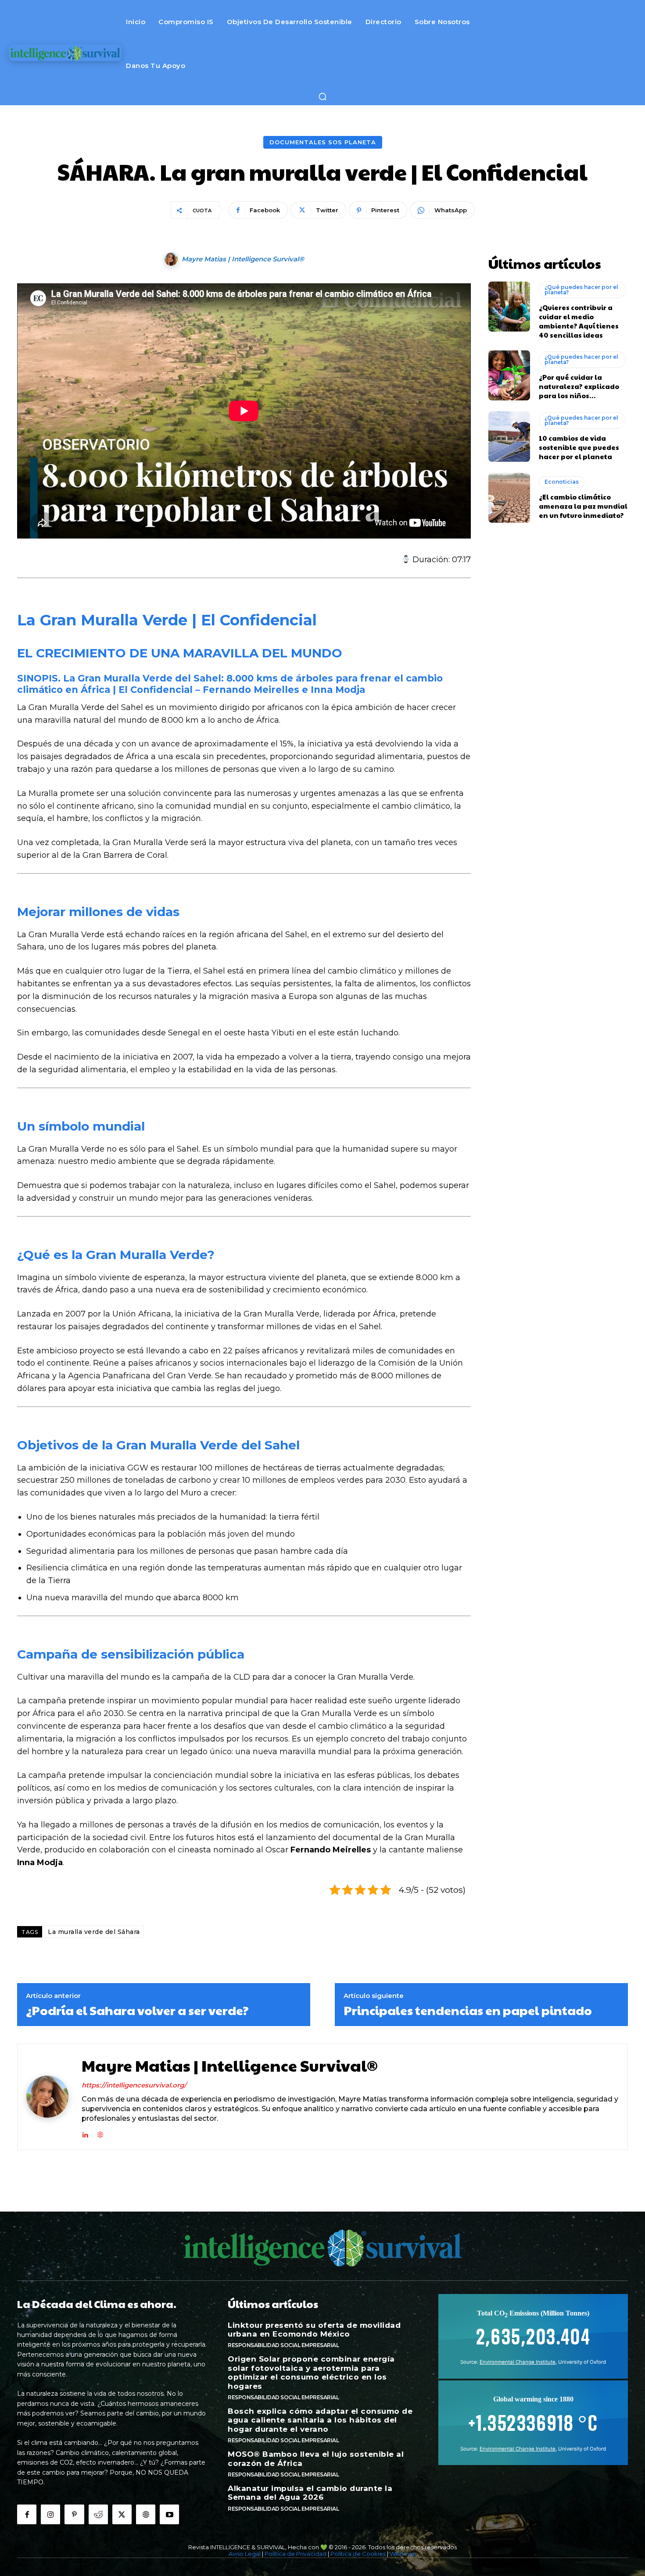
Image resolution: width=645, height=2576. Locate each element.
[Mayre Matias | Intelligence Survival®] (172, 259)
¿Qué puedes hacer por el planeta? (581, 290)
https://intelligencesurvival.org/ (134, 2085)
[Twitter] (122, 2514)
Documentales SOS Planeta (323, 142)
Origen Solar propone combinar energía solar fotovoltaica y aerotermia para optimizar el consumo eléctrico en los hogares (311, 2372)
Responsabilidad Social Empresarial (283, 2345)
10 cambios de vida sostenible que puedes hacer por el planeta (579, 447)
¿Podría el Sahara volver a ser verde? (137, 2010)
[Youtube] (169, 2514)
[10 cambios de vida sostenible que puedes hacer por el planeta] (509, 436)
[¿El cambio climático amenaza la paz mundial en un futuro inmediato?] (509, 498)
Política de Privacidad (296, 2554)
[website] (100, 2133)
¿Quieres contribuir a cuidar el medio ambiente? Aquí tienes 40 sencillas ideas (579, 321)
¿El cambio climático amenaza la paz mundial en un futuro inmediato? (583, 506)
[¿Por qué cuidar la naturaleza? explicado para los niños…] (509, 375)
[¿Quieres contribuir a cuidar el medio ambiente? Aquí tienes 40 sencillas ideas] (509, 307)
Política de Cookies (358, 2554)
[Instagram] (50, 2514)
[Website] (146, 2514)
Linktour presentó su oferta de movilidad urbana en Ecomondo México (314, 2330)
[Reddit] (98, 2514)
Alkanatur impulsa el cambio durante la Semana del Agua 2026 (310, 2493)
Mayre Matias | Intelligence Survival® (243, 259)
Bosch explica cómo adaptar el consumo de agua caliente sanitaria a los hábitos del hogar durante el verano (320, 2420)
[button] (322, 96)
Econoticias (562, 482)
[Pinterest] (74, 2514)
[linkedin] (85, 2133)
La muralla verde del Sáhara (94, 1932)
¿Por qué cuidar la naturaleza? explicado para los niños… (579, 386)
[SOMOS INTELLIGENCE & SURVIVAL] (65, 53)
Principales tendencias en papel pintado (468, 2010)
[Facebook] (27, 2514)
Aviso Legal (245, 2554)
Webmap (403, 2554)
